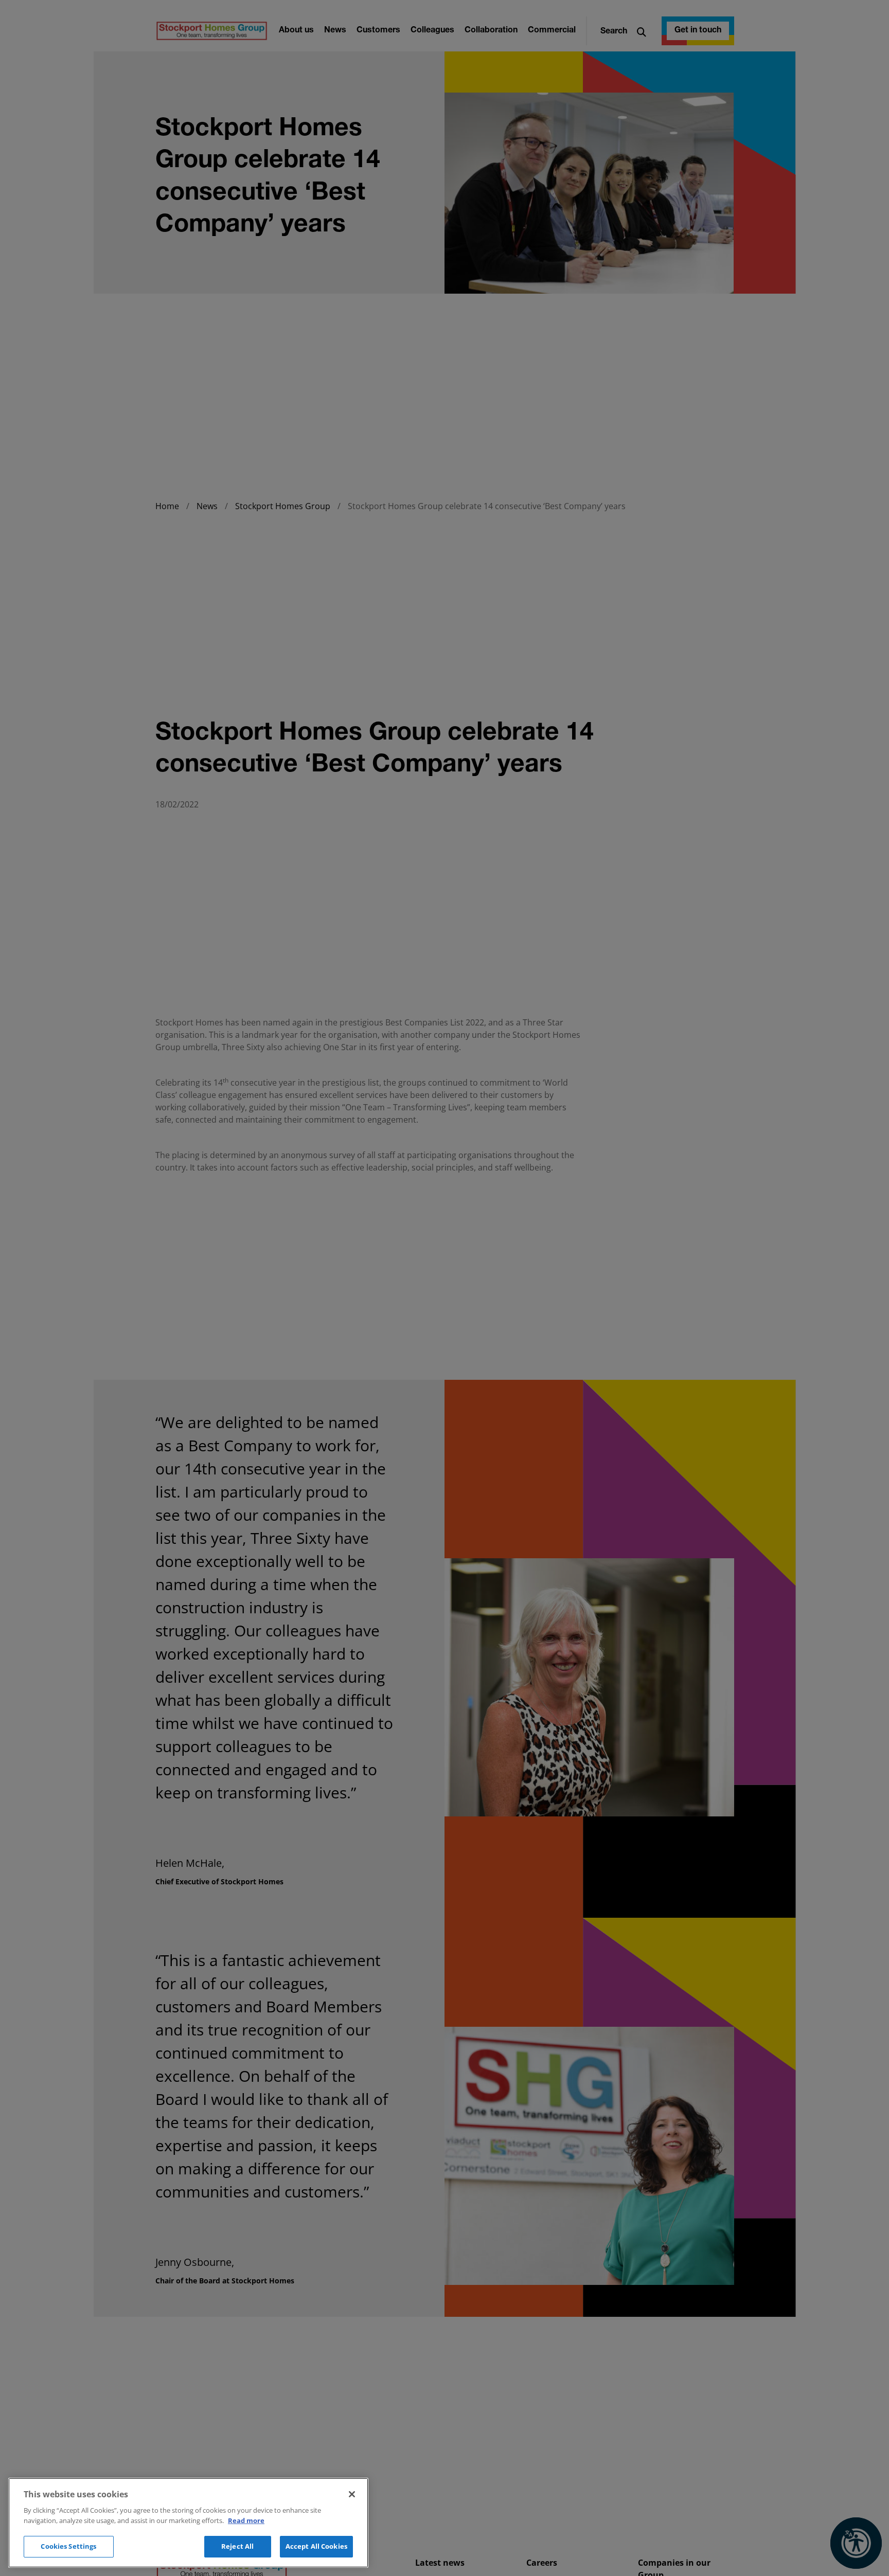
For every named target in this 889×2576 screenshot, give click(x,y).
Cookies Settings (68, 2546)
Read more (246, 2520)
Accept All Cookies (316, 2546)
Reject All (237, 2546)
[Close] (352, 2494)
